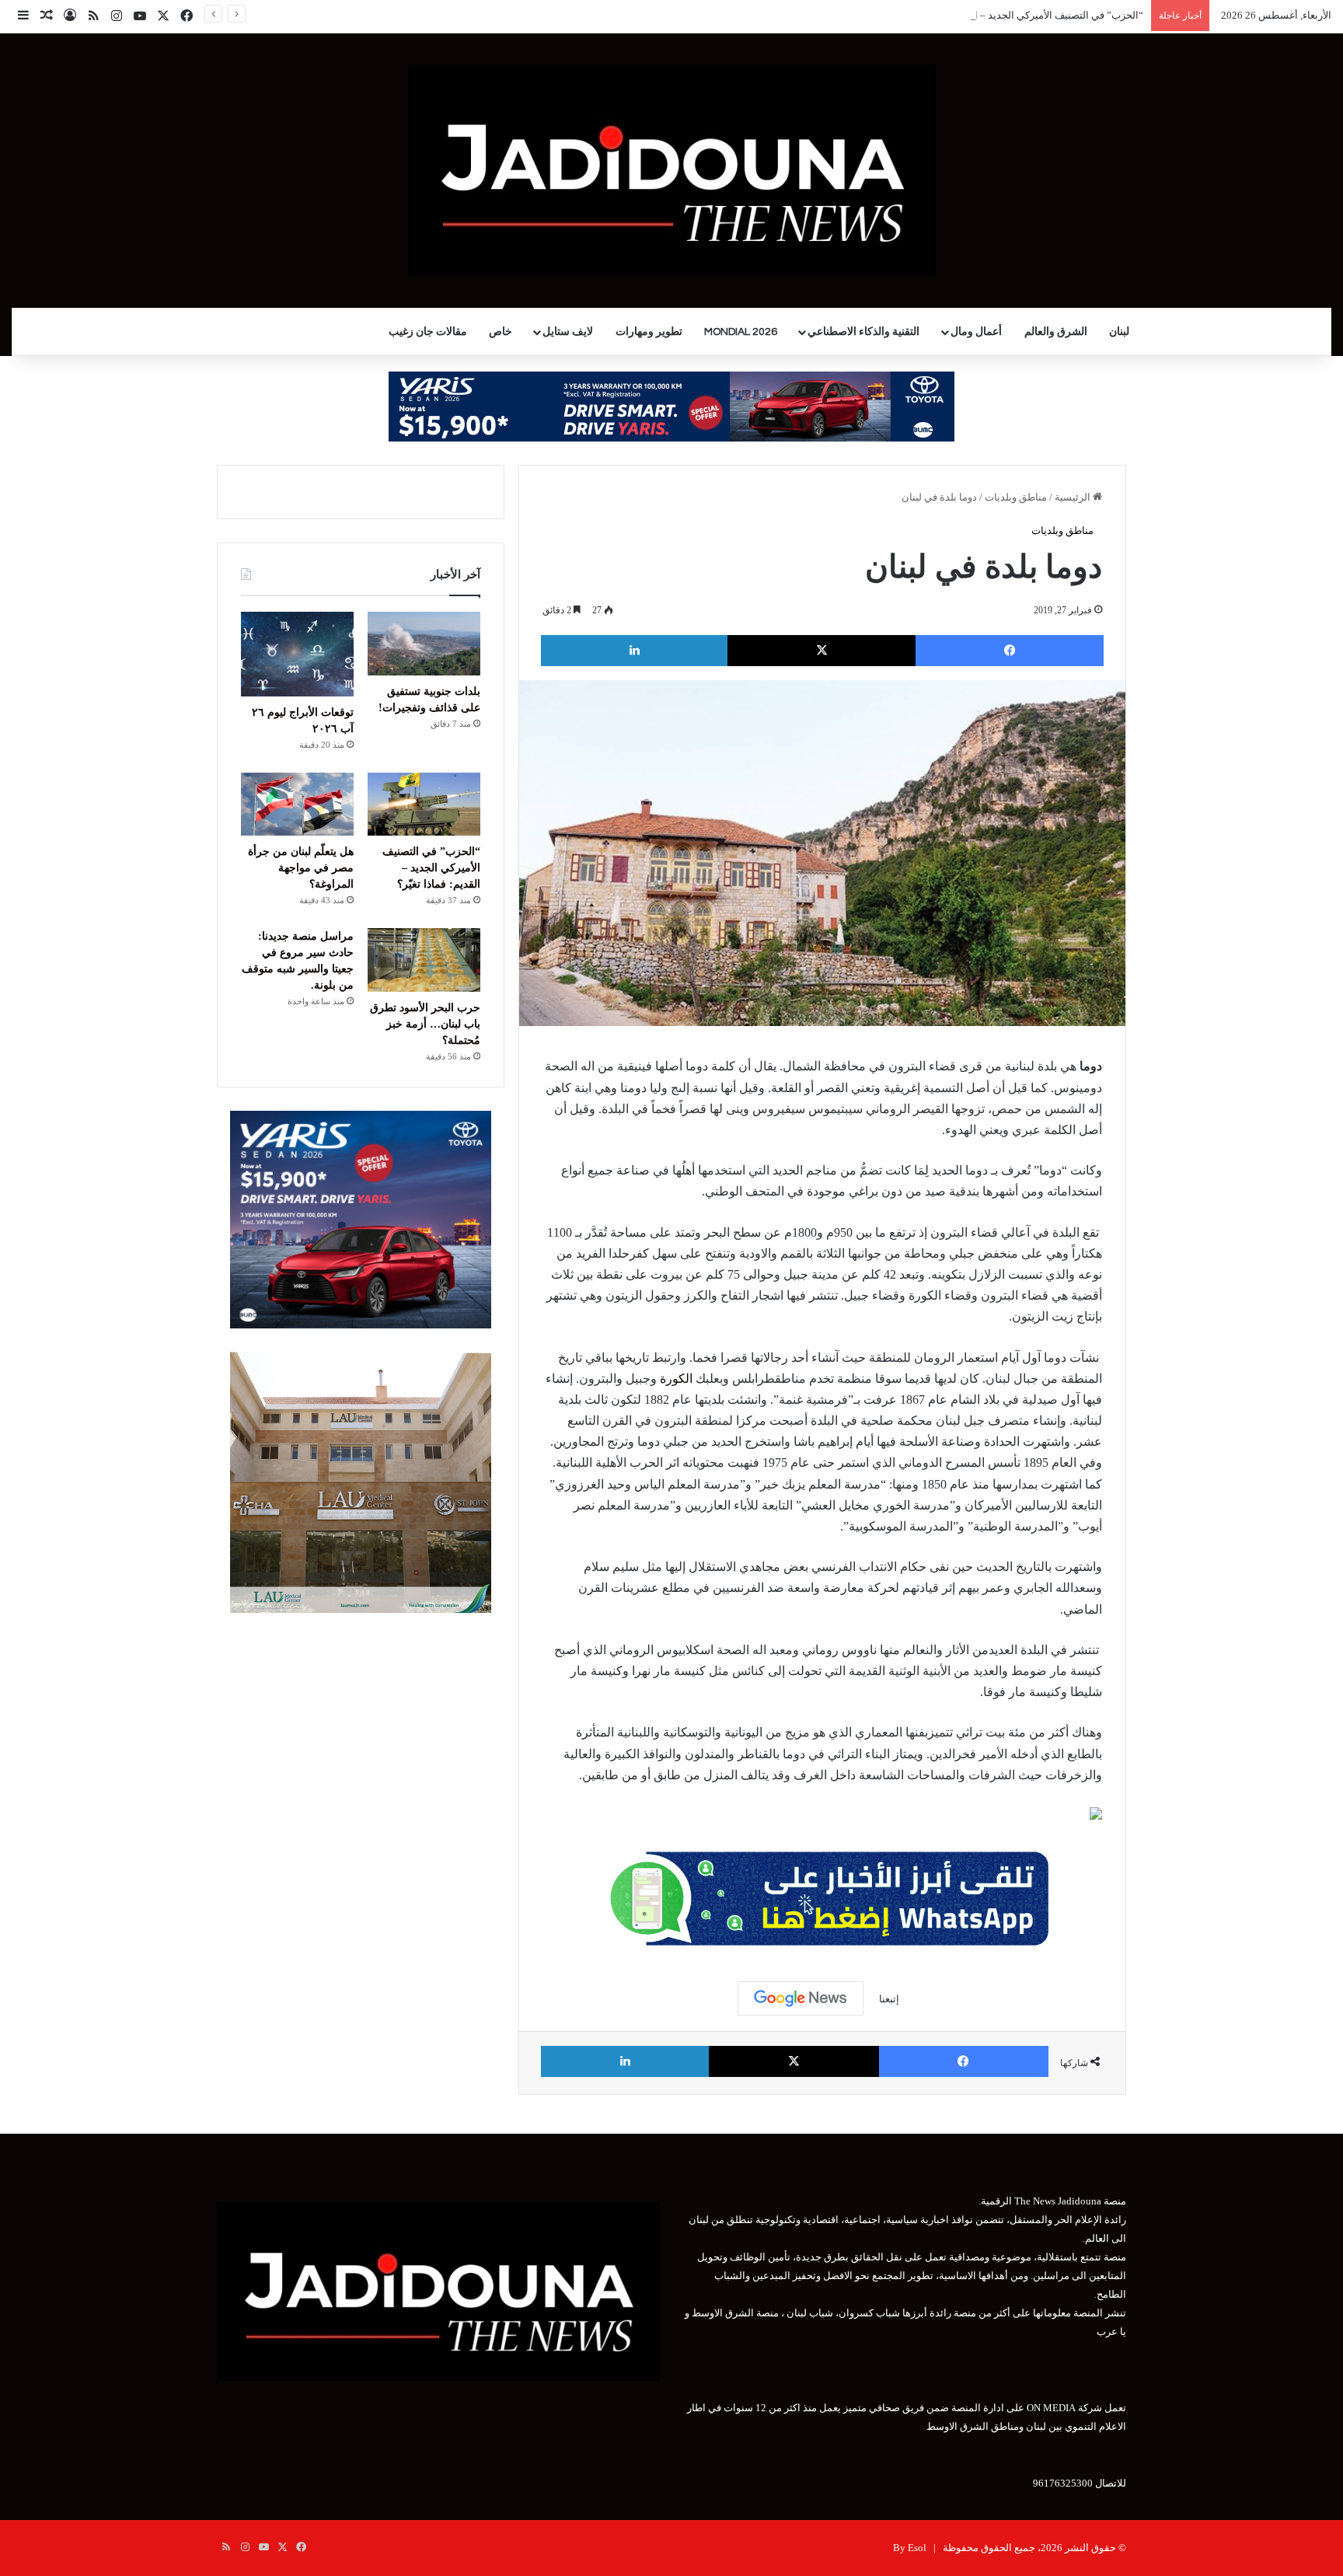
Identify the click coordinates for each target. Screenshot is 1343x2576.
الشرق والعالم (1056, 332)
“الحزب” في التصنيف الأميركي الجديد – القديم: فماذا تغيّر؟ (1021, 15)
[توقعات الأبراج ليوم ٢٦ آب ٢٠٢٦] (297, 654)
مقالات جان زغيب (428, 332)
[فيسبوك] (1010, 651)
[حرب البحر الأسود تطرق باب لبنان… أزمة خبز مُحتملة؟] (424, 960)
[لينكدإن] (634, 651)
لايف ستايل (568, 332)
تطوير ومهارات (649, 332)
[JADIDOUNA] (672, 171)
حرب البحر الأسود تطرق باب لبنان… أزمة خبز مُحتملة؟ (425, 1024)
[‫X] (821, 651)
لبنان (1119, 332)
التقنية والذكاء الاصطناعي (863, 332)
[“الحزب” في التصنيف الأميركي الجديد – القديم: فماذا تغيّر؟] (424, 805)
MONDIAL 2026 (741, 332)
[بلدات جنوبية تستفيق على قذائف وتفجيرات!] (424, 644)
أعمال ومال (976, 332)
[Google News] (801, 1998)
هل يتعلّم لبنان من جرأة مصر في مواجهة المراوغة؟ (301, 868)
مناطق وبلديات (1016, 497)
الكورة (676, 1379)
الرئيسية (1074, 497)
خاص (501, 332)
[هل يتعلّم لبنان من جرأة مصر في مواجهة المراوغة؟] (297, 805)
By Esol (910, 2548)
